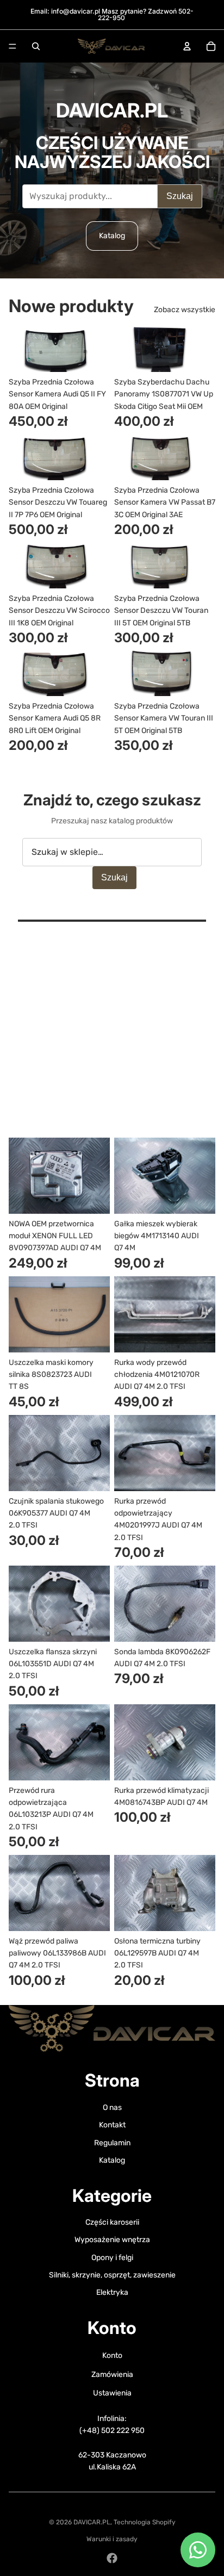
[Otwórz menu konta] (187, 46)
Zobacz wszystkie (185, 310)
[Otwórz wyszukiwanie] (36, 46)
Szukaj (180, 196)
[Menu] (13, 46)
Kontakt (112, 2125)
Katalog (112, 236)
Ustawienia (112, 2393)
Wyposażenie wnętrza (112, 2240)
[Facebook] (112, 2558)
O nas (112, 2108)
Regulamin (112, 2143)
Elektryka (112, 2292)
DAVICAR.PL (92, 2522)
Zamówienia (112, 2375)
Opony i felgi (112, 2258)
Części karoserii (112, 2222)
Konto (112, 2355)
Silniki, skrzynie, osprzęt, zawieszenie (112, 2275)
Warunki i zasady (112, 2539)
